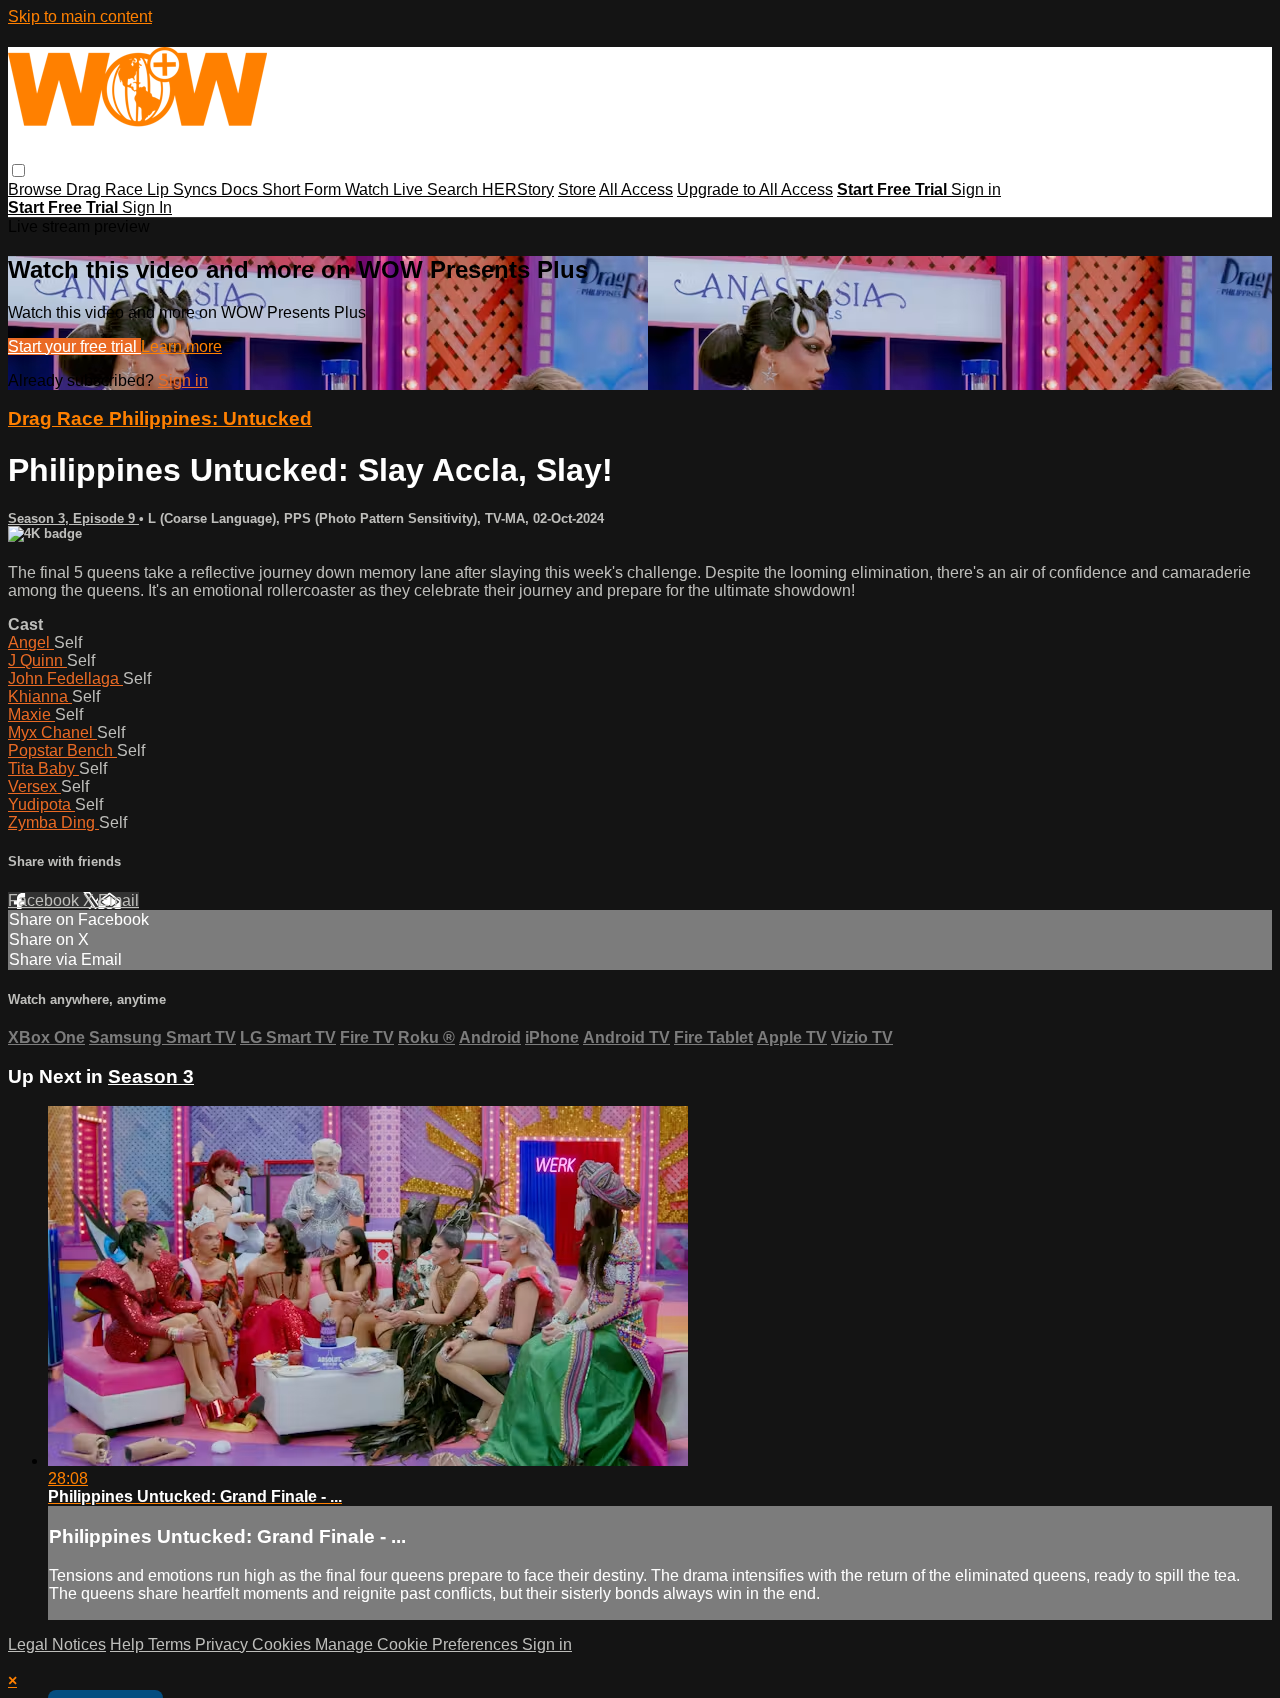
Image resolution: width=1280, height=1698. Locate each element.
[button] (18, 170)
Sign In (147, 207)
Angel (31, 642)
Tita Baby (43, 768)
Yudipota (41, 804)
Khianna (40, 696)
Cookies (283, 1644)
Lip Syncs (184, 189)
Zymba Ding (53, 822)
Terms (171, 1644)
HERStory (518, 189)
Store (577, 189)
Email (118, 900)
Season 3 (151, 1076)
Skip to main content (80, 16)
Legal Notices (57, 1644)
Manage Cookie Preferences (418, 1644)
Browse (37, 189)
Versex (34, 786)
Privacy (223, 1644)
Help (129, 1644)
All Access (636, 189)
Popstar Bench (62, 750)
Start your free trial (74, 346)
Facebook (45, 900)
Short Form (303, 189)
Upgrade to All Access (755, 189)
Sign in (976, 189)
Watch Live (386, 189)
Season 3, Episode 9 (73, 518)
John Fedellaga (65, 678)
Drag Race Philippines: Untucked (160, 418)
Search (454, 189)
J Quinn (37, 660)
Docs (241, 189)
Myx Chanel (52, 732)
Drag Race (106, 189)
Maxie (31, 714)
